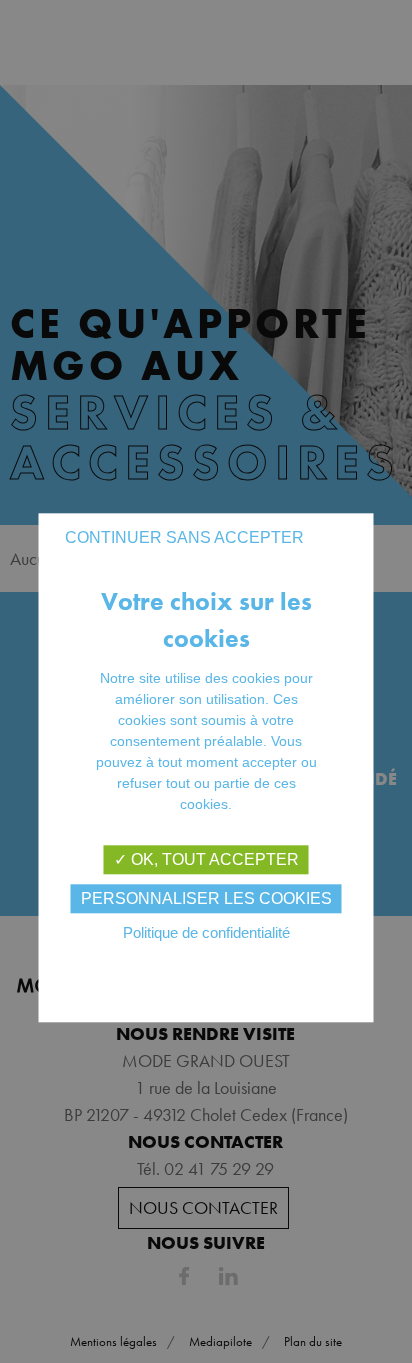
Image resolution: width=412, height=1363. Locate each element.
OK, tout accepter (213, 859)
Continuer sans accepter (184, 537)
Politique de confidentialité (206, 932)
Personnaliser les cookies (206, 898)
